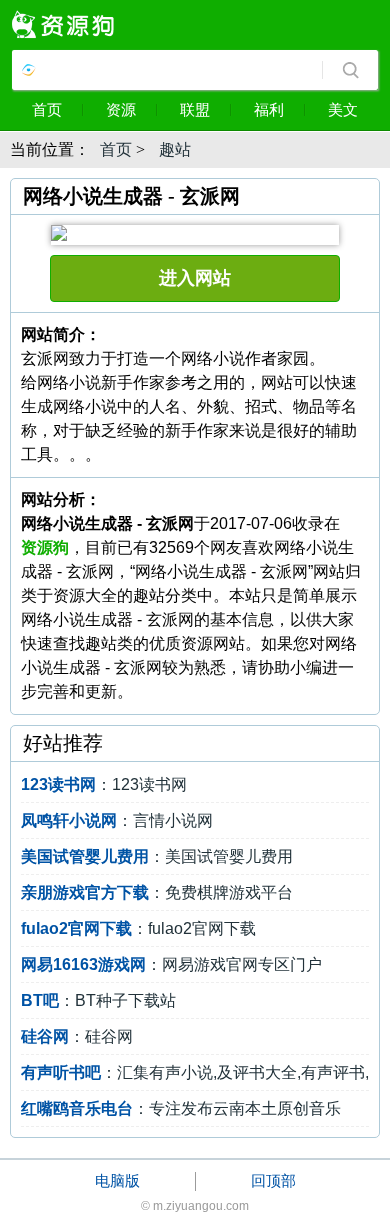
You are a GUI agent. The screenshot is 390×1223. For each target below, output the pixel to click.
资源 (121, 109)
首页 (47, 109)
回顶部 (273, 1180)
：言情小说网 (117, 820)
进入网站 (195, 278)
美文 (343, 109)
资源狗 (45, 547)
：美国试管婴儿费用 (157, 856)
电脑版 (117, 1180)
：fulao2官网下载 (138, 928)
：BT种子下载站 (98, 1000)
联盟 (195, 109)
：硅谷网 (77, 1036)
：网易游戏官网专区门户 (171, 964)
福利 (269, 109)
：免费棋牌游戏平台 (157, 892)
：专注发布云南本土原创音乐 (181, 1108)
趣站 (175, 149)
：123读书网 (104, 784)
